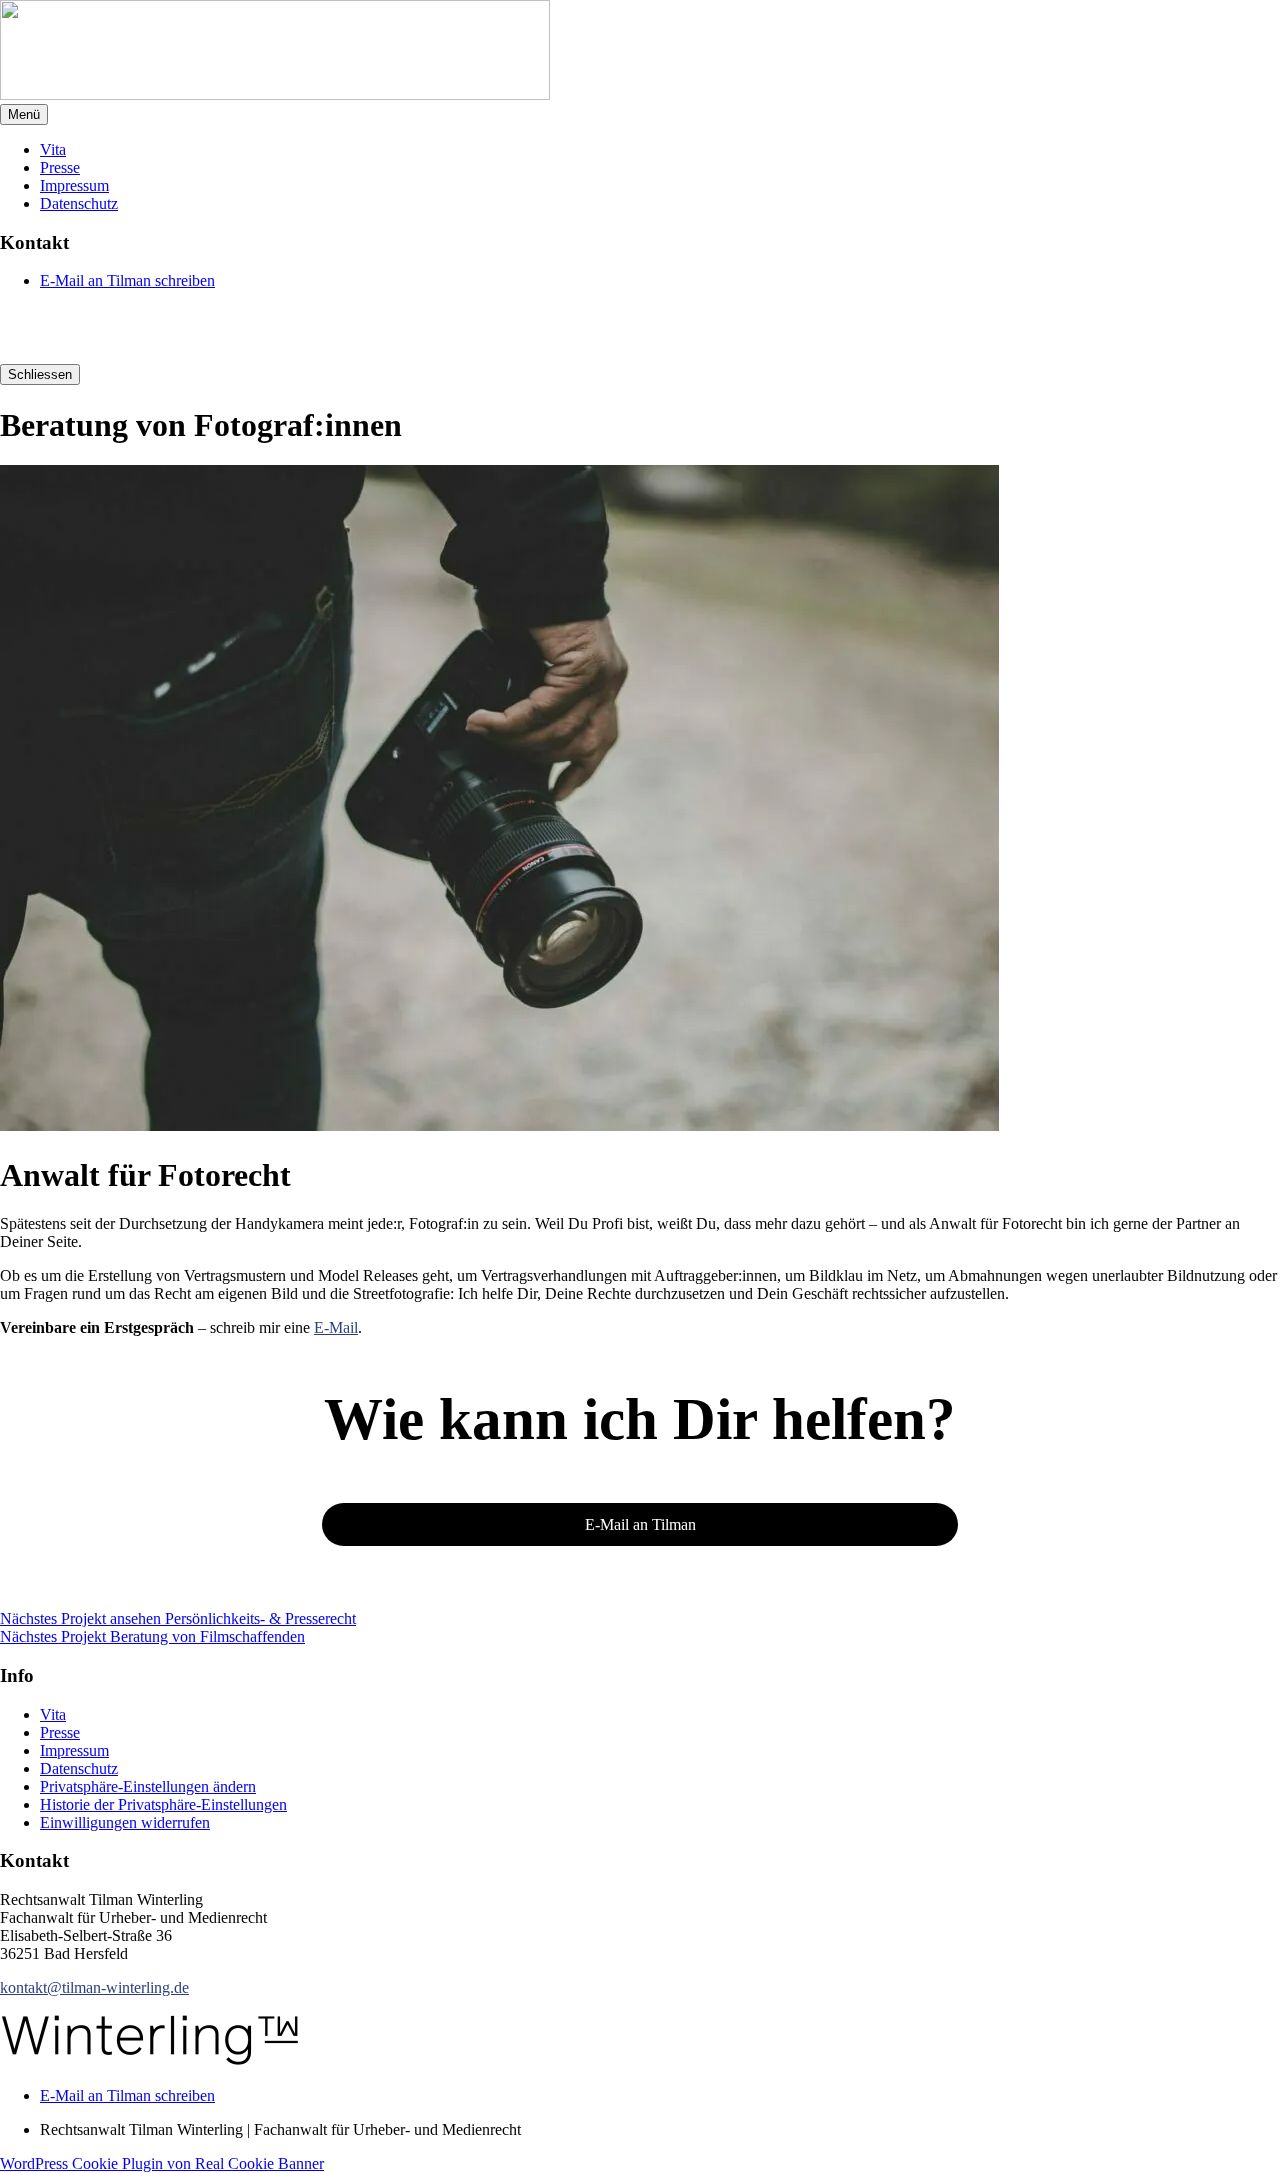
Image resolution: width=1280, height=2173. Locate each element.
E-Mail (336, 1327)
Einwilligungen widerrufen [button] (125, 1822)
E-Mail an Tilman (640, 1524)
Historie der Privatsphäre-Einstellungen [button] (163, 1804)
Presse (60, 167)
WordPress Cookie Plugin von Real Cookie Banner (162, 2163)
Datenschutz (79, 203)
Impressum (74, 185)
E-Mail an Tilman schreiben (127, 280)
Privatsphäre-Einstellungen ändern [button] (148, 1786)
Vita (53, 149)
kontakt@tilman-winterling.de (94, 1987)
